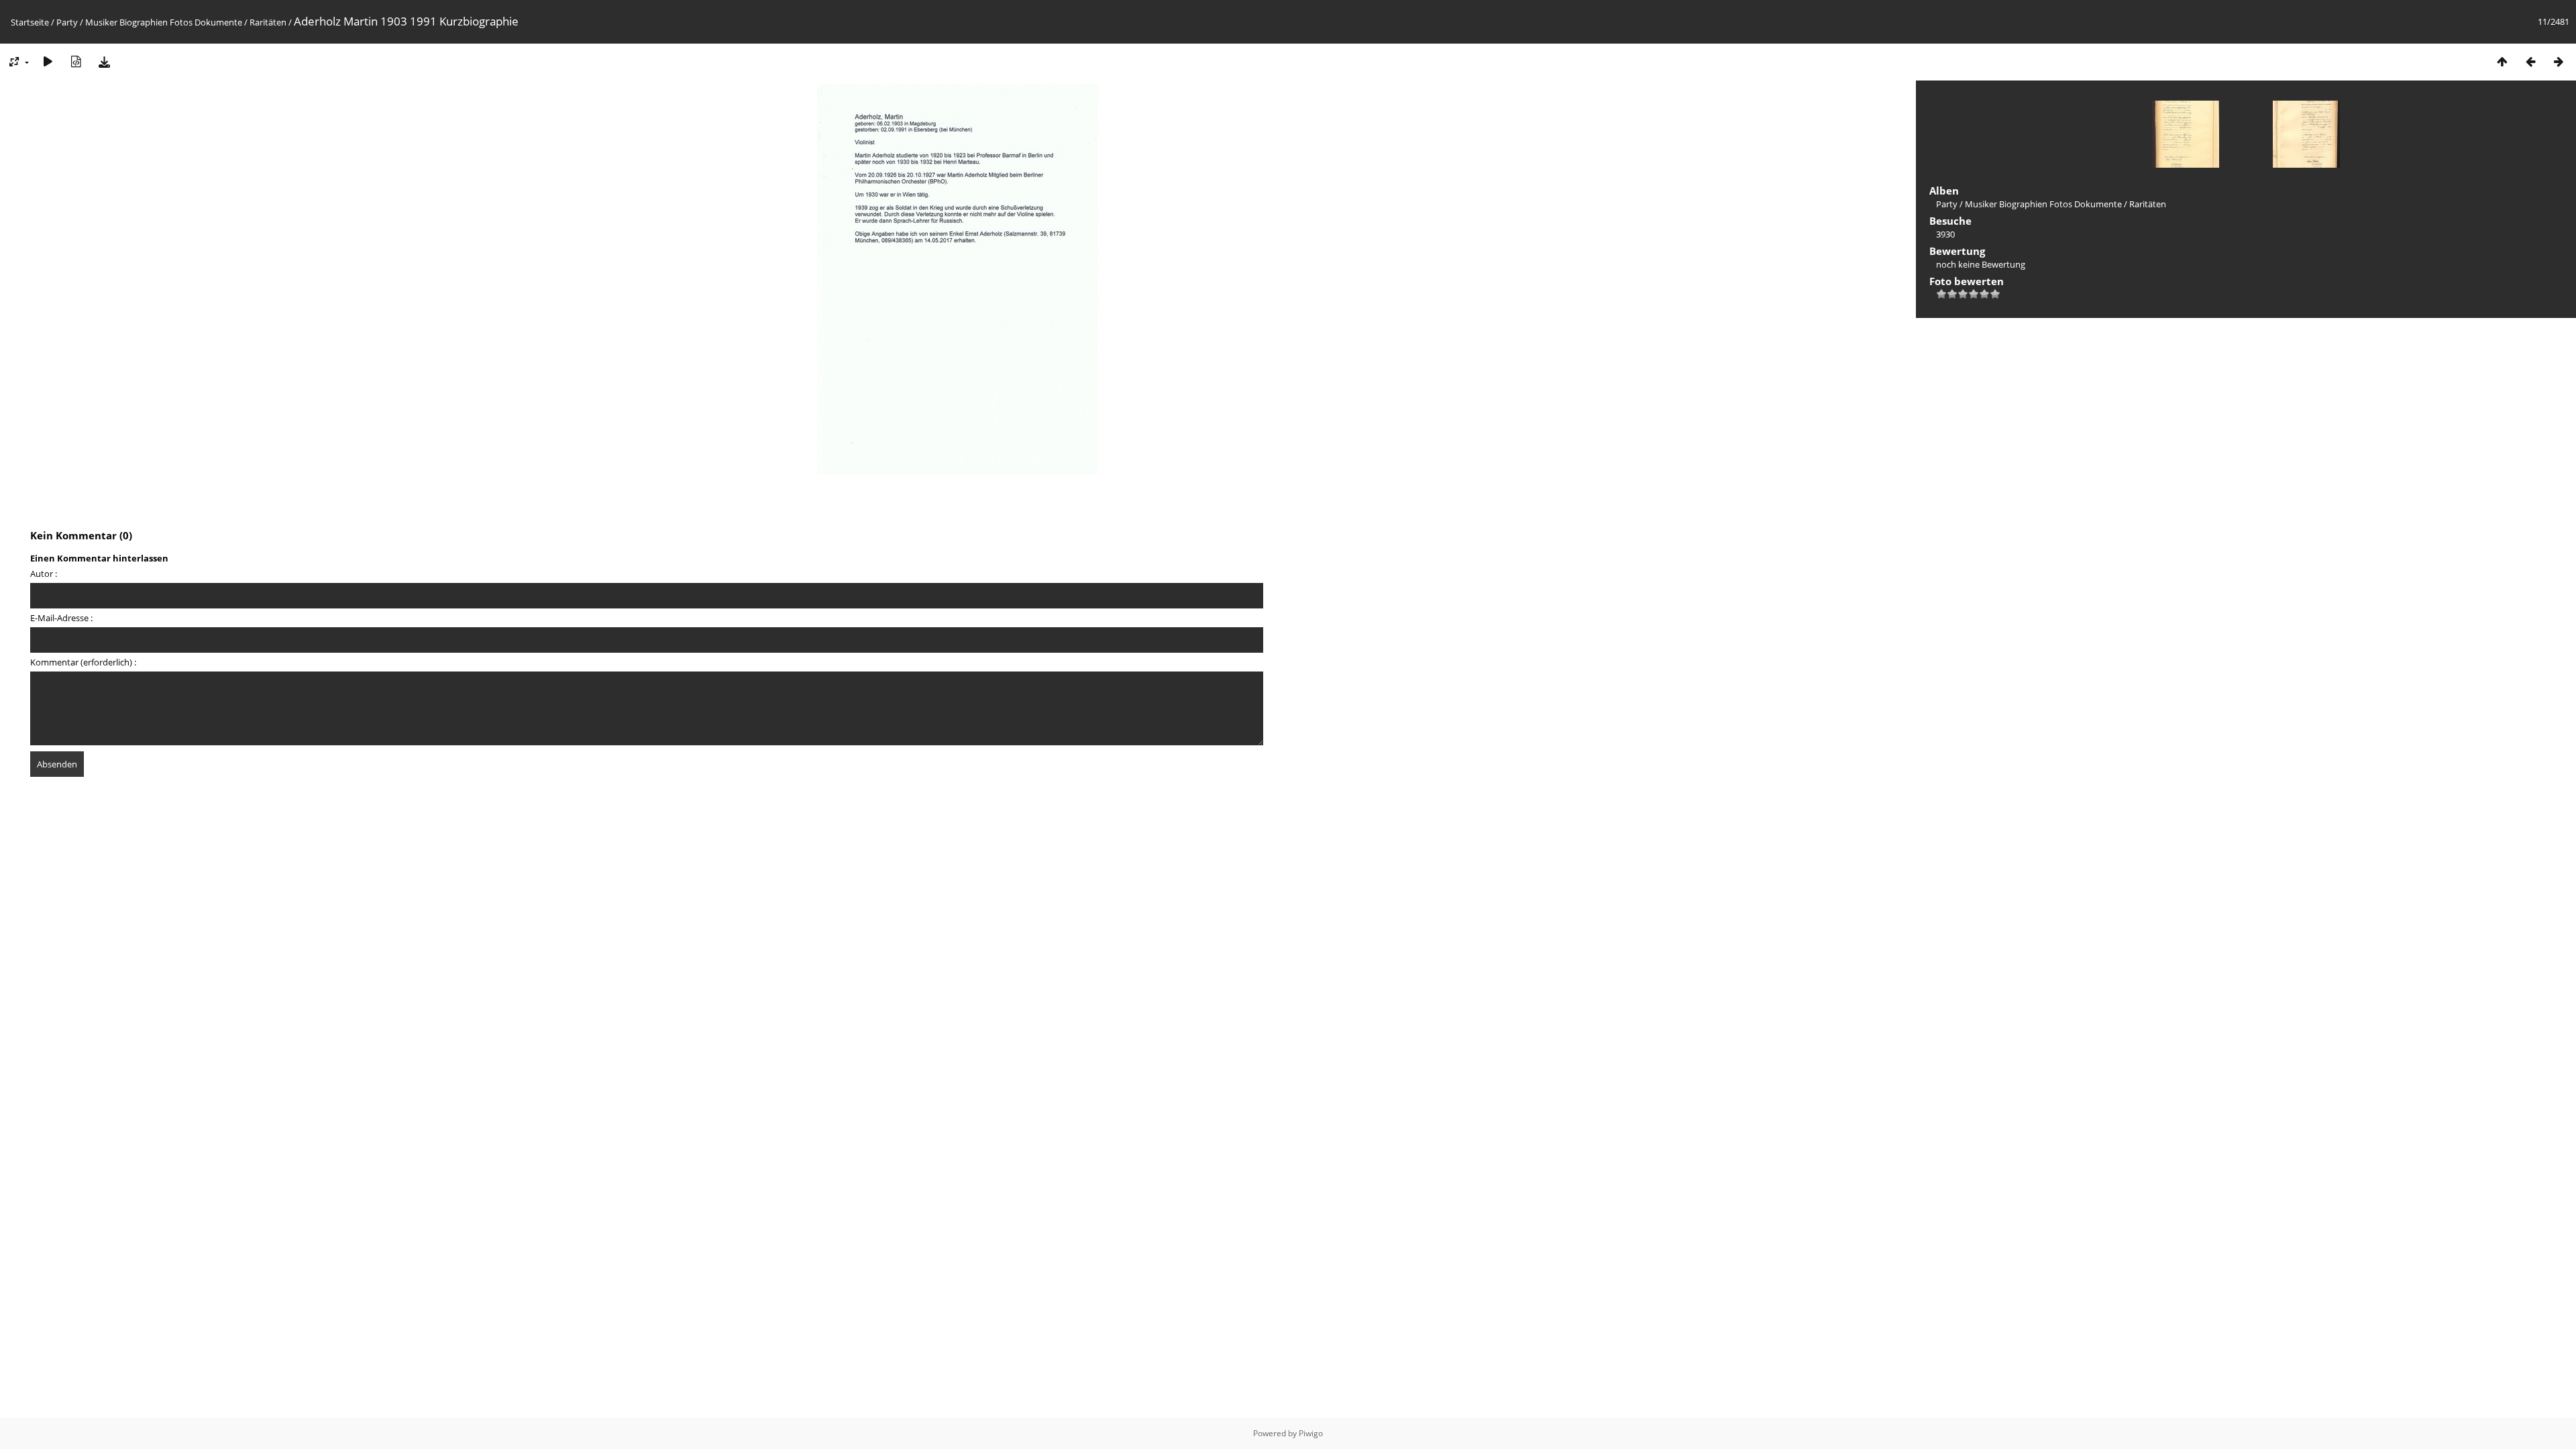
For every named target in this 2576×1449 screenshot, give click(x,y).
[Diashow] (48, 61)
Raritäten (268, 22)
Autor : (44, 574)
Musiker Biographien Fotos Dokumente (164, 22)
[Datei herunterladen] (104, 61)
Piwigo (1311, 1433)
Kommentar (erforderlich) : (83, 662)
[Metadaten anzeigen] (76, 61)
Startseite (30, 22)
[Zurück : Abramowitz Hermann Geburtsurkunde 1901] (2530, 61)
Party (67, 22)
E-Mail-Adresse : (61, 618)
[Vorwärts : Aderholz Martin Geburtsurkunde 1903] (2559, 61)
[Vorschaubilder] (2502, 61)
